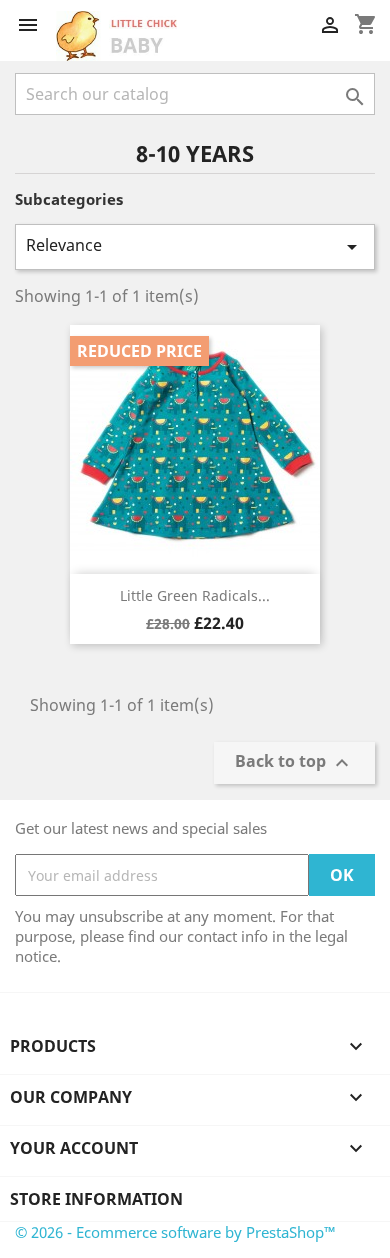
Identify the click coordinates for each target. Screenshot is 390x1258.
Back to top (294, 763)
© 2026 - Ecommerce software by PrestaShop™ (175, 1232)
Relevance (195, 246)
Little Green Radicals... (195, 595)
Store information (96, 1199)
